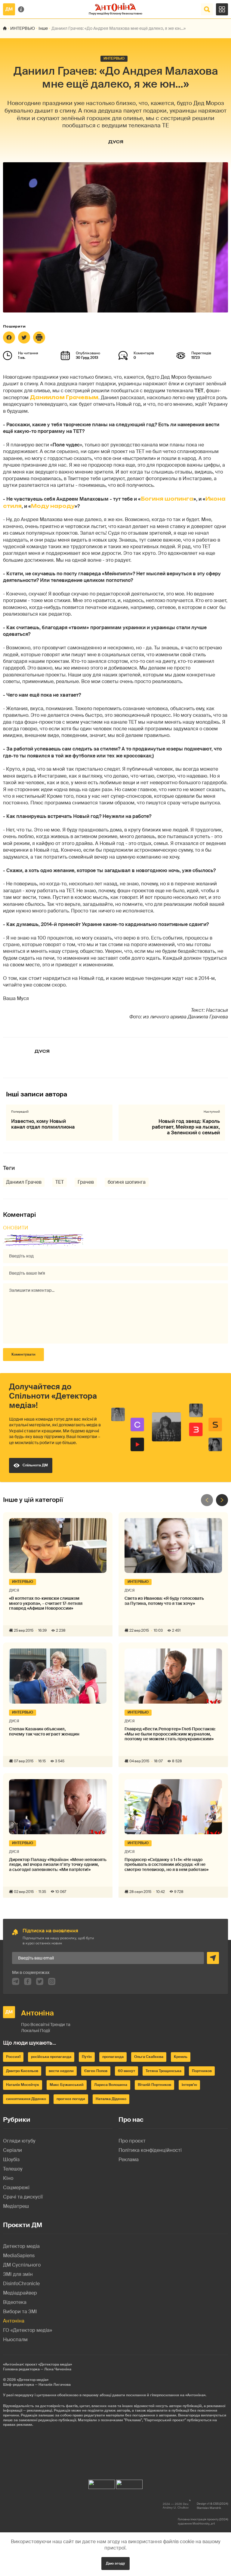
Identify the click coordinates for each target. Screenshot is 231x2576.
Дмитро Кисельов (22, 2071)
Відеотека (15, 2302)
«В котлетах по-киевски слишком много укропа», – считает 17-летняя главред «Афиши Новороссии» (46, 1603)
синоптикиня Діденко (26, 2099)
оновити (16, 1228)
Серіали (12, 2150)
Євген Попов (96, 2071)
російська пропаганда (51, 2057)
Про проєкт (132, 2141)
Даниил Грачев (24, 1182)
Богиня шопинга (167, 499)
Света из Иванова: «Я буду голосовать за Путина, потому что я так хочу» (164, 1601)
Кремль (181, 2057)
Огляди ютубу (19, 2141)
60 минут (126, 2071)
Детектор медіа (21, 2246)
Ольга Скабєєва (149, 2057)
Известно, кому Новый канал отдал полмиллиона (43, 1124)
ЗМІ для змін (18, 2274)
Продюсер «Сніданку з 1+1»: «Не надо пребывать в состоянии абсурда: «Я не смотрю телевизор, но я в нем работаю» (166, 1865)
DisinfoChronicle (21, 2284)
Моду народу (53, 506)
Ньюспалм (15, 2340)
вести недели (61, 2071)
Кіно (8, 2178)
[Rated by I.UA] (102, 2483)
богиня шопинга (127, 1182)
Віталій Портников (154, 2085)
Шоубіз (11, 2160)
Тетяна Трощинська (163, 2071)
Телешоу (13, 2169)
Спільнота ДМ (35, 1465)
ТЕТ (60, 1182)
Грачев (86, 1182)
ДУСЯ (116, 142)
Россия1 (13, 2057)
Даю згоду (115, 2563)
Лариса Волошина (111, 2085)
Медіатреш (16, 2206)
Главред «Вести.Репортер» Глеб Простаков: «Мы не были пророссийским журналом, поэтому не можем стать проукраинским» (170, 1734)
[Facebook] (9, 337)
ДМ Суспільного (22, 2265)
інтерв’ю (189, 2085)
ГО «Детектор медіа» (28, 2330)
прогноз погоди (71, 2099)
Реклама (129, 2160)
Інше (43, 28)
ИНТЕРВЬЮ (23, 28)
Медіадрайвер (20, 2293)
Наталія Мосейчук (23, 2085)
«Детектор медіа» (33, 2380)
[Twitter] (24, 337)
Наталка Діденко (111, 2099)
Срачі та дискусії (23, 2197)
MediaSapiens (19, 2256)
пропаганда (113, 2057)
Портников (202, 2071)
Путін (87, 2057)
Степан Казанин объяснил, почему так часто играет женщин (44, 1732)
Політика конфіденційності (150, 2150)
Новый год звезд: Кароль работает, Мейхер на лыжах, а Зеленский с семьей (186, 1127)
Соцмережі (16, 2188)
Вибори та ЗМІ (20, 2312)
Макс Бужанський (67, 2085)
